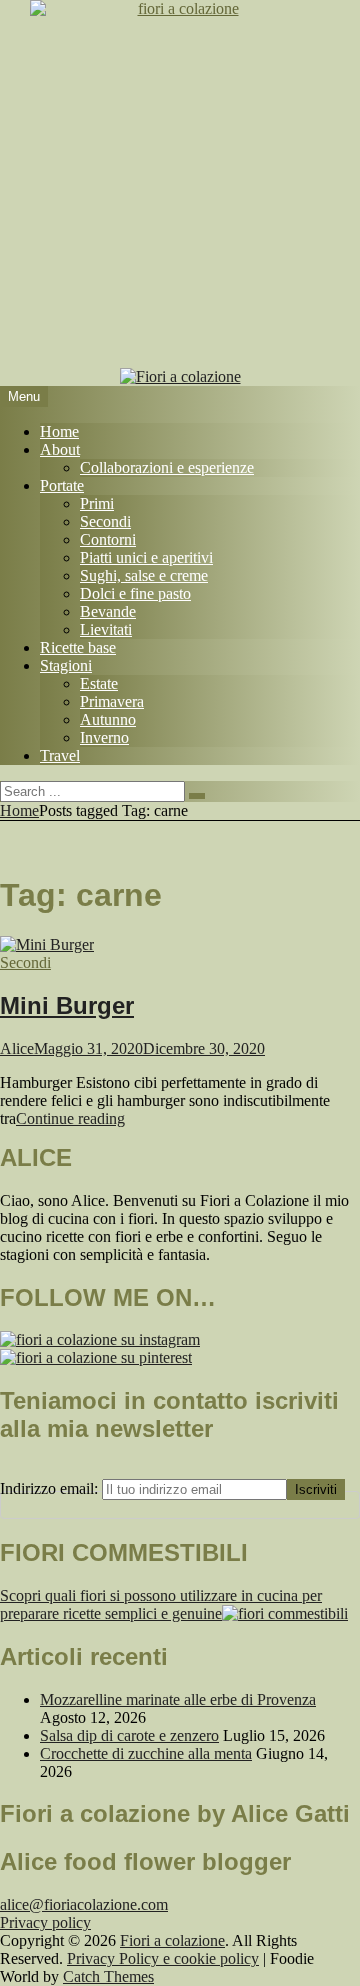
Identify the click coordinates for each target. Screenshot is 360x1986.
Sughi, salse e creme (144, 575)
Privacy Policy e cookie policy (163, 1958)
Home (59, 431)
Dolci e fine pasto (135, 593)
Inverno (104, 737)
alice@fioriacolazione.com (84, 1904)
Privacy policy (45, 1922)
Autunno (108, 719)
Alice (17, 1048)
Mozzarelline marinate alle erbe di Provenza (178, 1699)
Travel (60, 755)
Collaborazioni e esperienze (167, 467)
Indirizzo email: (51, 1488)
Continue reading (70, 1118)
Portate (62, 485)
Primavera (112, 701)
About (60, 449)
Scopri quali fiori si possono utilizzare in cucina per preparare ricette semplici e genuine (161, 1604)
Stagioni (66, 665)
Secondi (105, 521)
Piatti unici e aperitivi (146, 557)
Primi (97, 503)
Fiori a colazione (172, 1940)
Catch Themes (108, 1976)
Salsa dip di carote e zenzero (129, 1735)
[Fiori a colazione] (180, 376)
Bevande (108, 611)
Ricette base (78, 647)
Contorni (108, 539)
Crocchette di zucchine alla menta (146, 1753)
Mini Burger (67, 1005)
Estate (99, 683)
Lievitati (106, 629)
